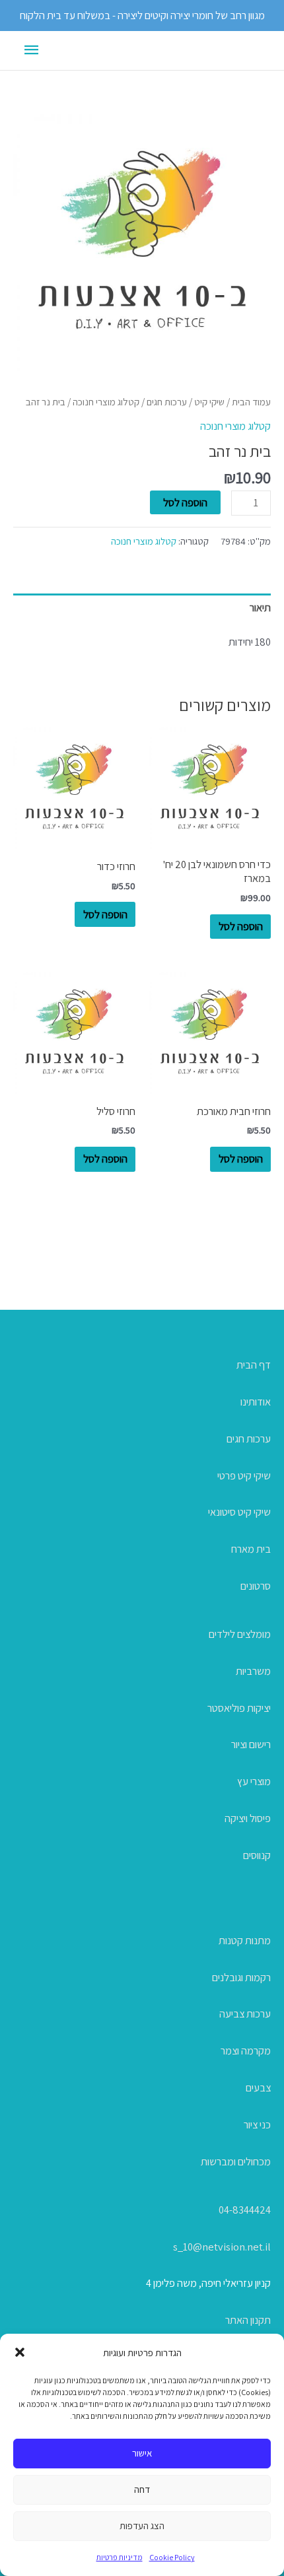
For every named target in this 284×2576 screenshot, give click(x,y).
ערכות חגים (167, 402)
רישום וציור (251, 1744)
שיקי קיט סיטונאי (239, 1512)
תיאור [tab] (260, 607)
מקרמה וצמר (246, 2051)
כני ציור (257, 2124)
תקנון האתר (248, 2320)
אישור (142, 2453)
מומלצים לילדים (240, 1634)
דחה (142, 2489)
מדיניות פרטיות (120, 2557)
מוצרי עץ (254, 1781)
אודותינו (256, 1402)
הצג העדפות (142, 2525)
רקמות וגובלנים (241, 1977)
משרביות (253, 1671)
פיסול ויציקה (248, 1818)
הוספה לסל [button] (241, 926)
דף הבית (254, 1365)
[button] (20, 2352)
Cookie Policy (172, 2557)
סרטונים (256, 1586)
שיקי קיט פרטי (244, 1475)
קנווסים (257, 1855)
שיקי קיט (209, 402)
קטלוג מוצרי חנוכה (106, 402)
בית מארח (251, 1549)
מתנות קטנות (245, 1940)
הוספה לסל (185, 502)
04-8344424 (245, 2210)
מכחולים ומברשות (236, 2161)
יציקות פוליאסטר (239, 1708)
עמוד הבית (251, 402)
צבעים (258, 2087)
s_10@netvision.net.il (222, 2247)
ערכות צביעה (245, 2014)
